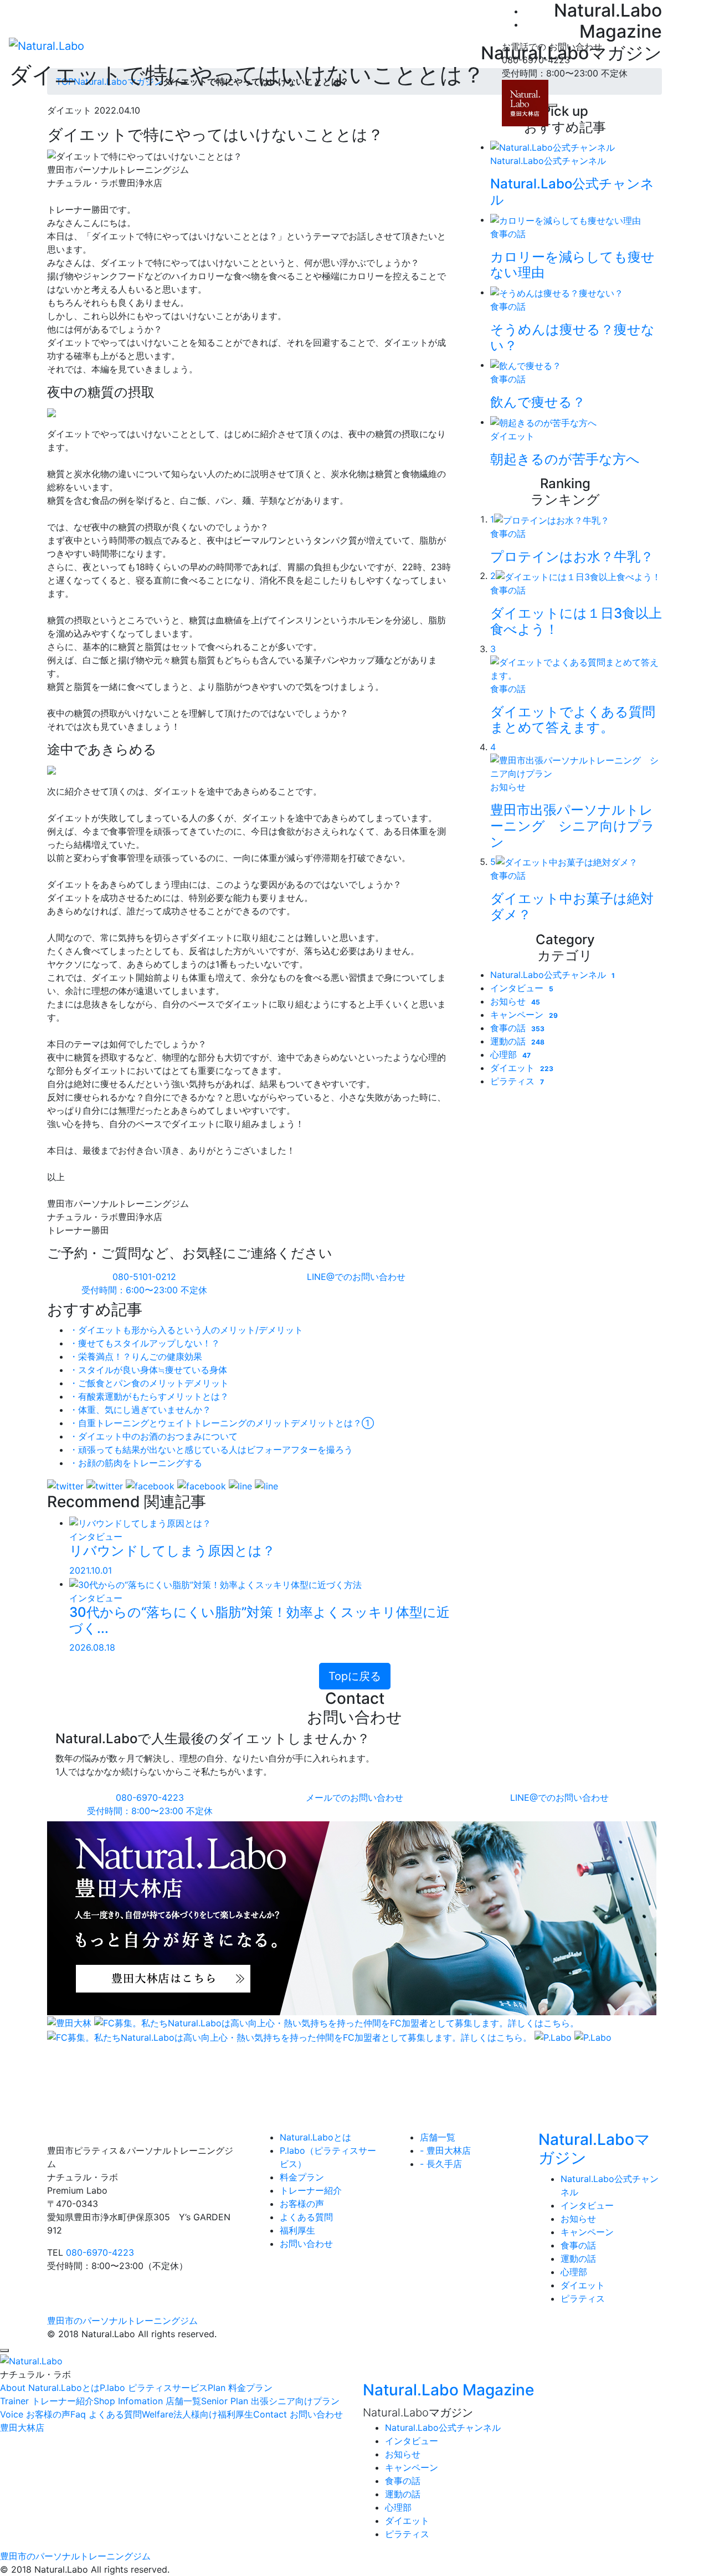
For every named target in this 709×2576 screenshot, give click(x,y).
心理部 (510, 1054)
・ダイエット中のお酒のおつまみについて (153, 1436)
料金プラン (302, 2177)
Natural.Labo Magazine (448, 2390)
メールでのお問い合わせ (354, 1797)
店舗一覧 (438, 2137)
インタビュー (522, 988)
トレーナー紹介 (311, 2190)
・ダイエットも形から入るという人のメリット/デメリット (186, 1330)
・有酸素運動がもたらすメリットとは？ (149, 1396)
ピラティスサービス (154, 2388)
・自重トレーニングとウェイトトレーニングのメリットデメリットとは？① (222, 1423)
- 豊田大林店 (445, 2150)
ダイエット (522, 1068)
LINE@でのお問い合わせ (355, 1277)
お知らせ (515, 1001)
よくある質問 (306, 2217)
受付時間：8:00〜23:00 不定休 (150, 1804)
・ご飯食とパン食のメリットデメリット (149, 1383)
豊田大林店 (22, 2428)
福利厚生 (297, 2230)
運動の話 (517, 1041)
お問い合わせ (306, 2244)
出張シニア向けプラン (270, 2401)
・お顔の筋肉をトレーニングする (136, 1463)
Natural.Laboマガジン (594, 2149)
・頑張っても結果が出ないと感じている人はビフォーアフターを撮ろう (211, 1450)
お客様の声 (302, 2204)
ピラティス (517, 1081)
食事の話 (517, 1028)
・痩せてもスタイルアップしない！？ (145, 1343)
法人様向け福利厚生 (197, 2414)
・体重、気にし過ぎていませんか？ (140, 1410)
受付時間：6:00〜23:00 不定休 (144, 1283)
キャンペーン (524, 1015)
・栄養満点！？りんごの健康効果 (136, 1356)
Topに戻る (355, 1676)
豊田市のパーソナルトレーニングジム (122, 2321)
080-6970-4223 (100, 2252)
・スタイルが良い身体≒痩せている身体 (148, 1370)
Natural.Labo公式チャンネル (553, 975)
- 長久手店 (441, 2164)
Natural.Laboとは (315, 2137)
